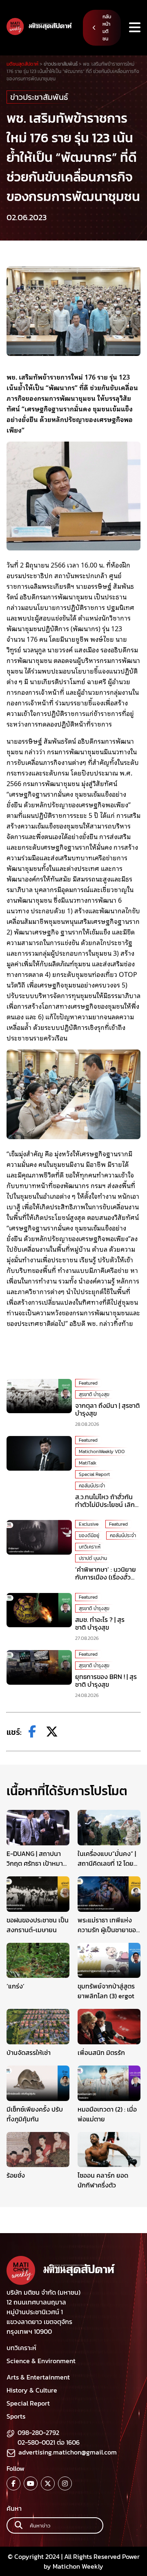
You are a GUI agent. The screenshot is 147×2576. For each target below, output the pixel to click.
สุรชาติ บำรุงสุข (94, 1394)
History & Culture (32, 2390)
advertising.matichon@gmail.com (68, 2452)
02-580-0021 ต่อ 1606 (49, 2442)
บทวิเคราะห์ (90, 1547)
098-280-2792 (38, 2432)
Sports (16, 2416)
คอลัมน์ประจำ (92, 1486)
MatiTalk (88, 1463)
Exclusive (89, 1524)
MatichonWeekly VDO (102, 1451)
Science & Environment (41, 2361)
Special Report (94, 1474)
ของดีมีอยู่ (89, 1535)
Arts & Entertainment (38, 2377)
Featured (88, 1383)
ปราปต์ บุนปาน (93, 1558)
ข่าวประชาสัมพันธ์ (39, 97)
